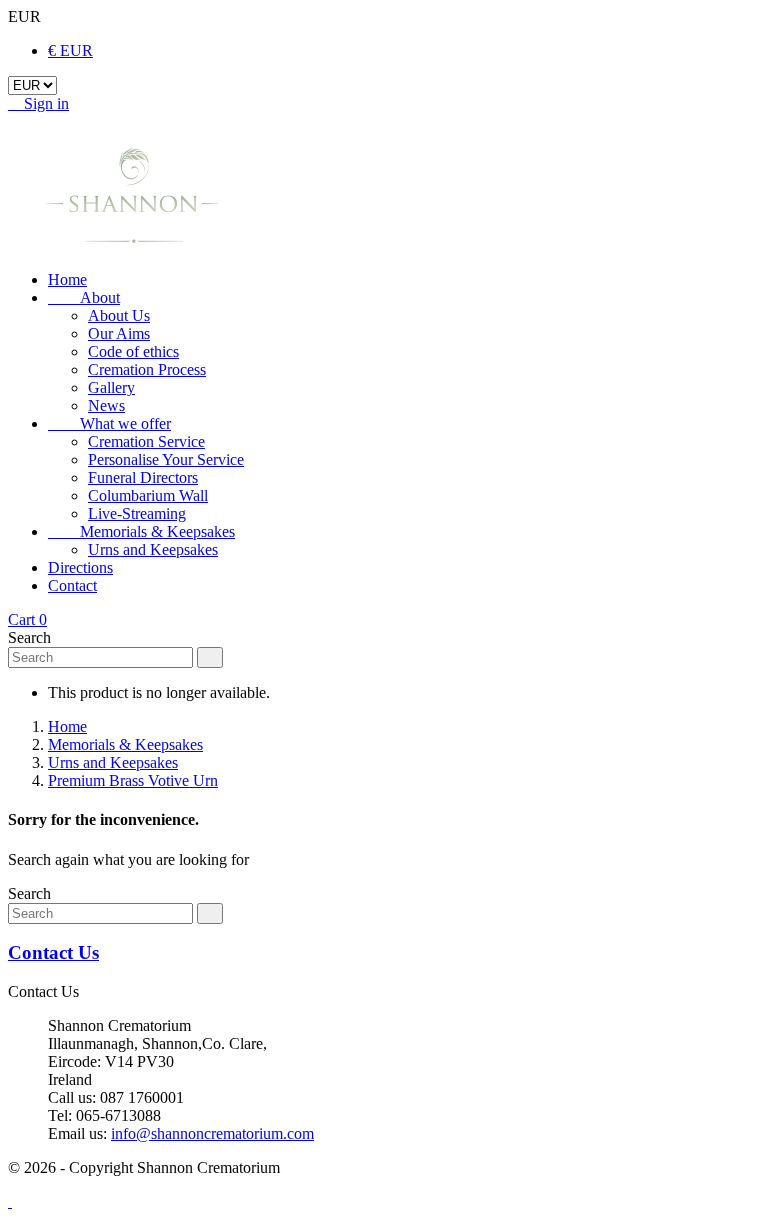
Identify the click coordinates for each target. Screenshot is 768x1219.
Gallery (111, 387)
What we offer (109, 423)
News (106, 405)
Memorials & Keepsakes (141, 531)
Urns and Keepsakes (153, 549)
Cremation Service (146, 441)
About (84, 297)
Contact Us (53, 952)
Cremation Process (147, 369)
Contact (72, 585)
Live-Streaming (137, 513)
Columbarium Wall (148, 495)
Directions (80, 567)
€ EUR (70, 50)
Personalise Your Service (166, 459)
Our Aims (119, 333)
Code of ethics (133, 351)
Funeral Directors (143, 477)
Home (67, 279)
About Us (119, 315)
